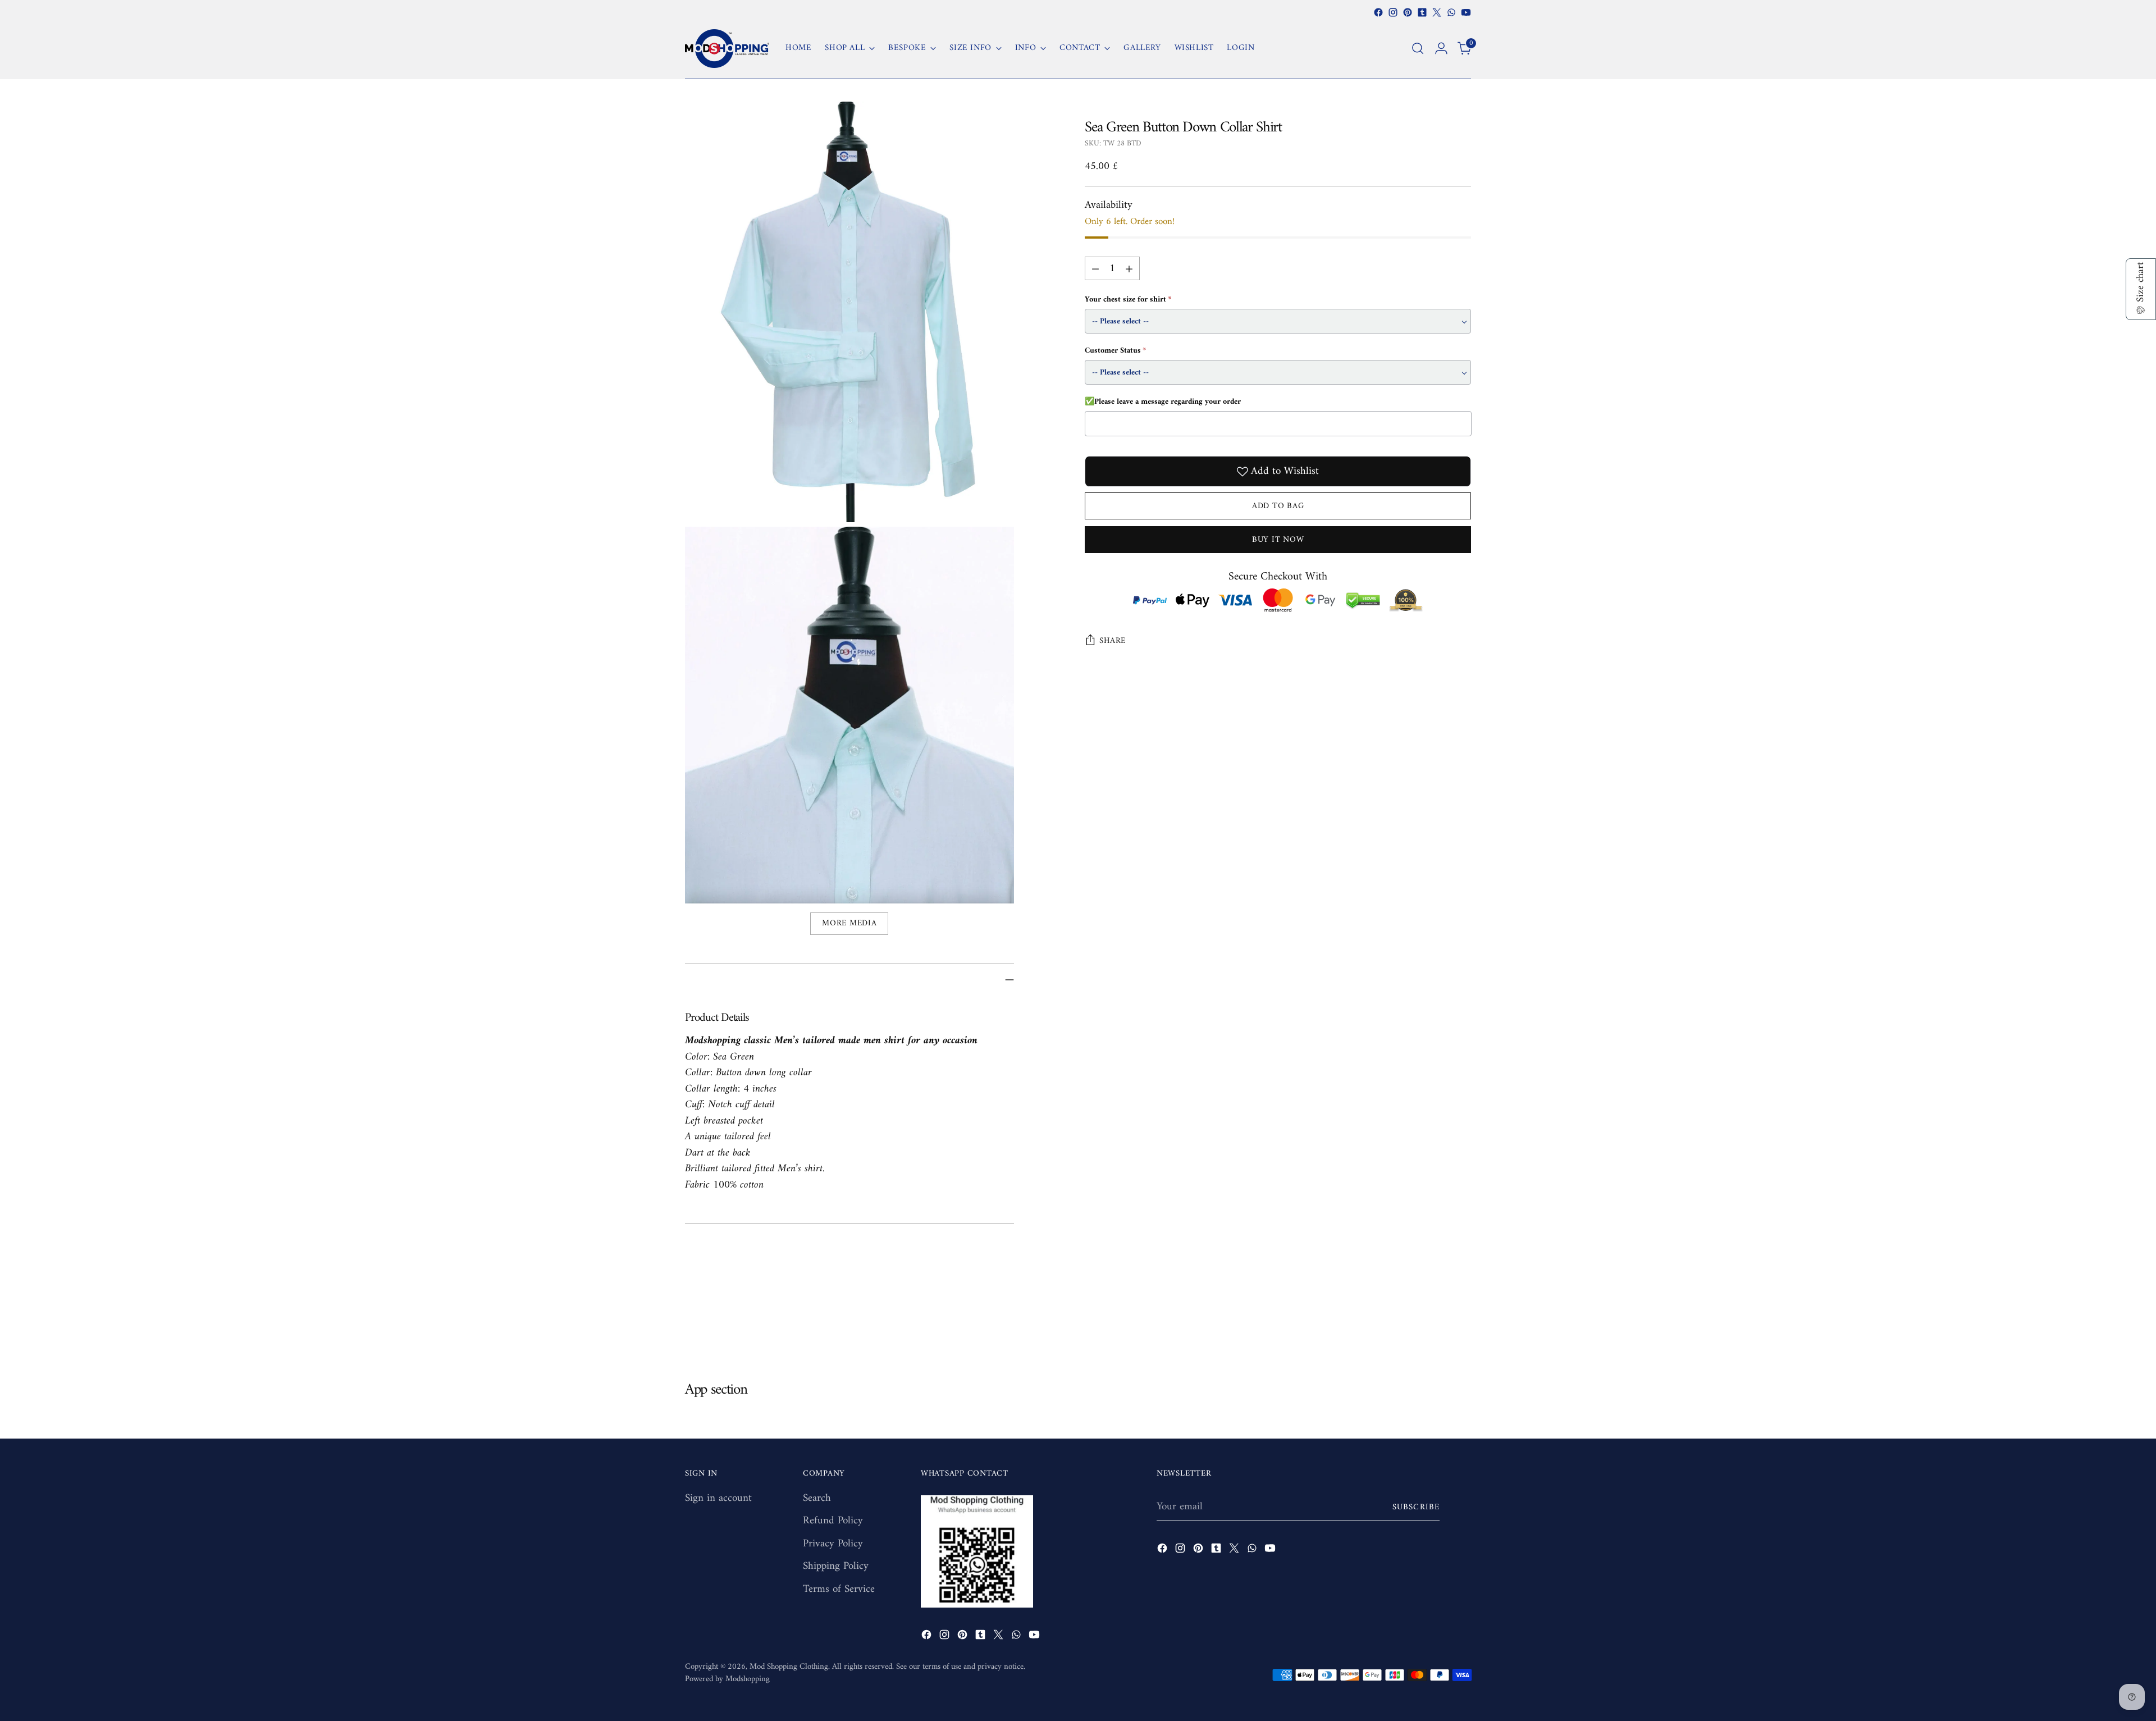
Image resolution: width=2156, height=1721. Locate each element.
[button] (2141, 289)
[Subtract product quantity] (1095, 268)
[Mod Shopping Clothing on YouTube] (1466, 12)
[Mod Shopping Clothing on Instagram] (1393, 12)
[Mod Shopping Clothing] (727, 49)
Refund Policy (833, 1521)
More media (849, 923)
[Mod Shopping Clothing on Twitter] (1437, 12)
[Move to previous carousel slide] (1436, 1321)
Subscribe (1416, 1507)
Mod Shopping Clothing (789, 1667)
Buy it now (1278, 540)
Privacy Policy (833, 1544)
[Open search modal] (1418, 48)
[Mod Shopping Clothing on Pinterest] (1408, 12)
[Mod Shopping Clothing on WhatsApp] (1451, 12)
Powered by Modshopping (727, 1679)
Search (817, 1498)
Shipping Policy (836, 1566)
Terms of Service (839, 1589)
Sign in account (718, 1498)
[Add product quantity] (1129, 268)
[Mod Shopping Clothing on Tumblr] (1422, 12)
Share (1113, 641)
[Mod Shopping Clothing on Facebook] (1378, 12)
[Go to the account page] (1441, 48)
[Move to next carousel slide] (1461, 1321)
